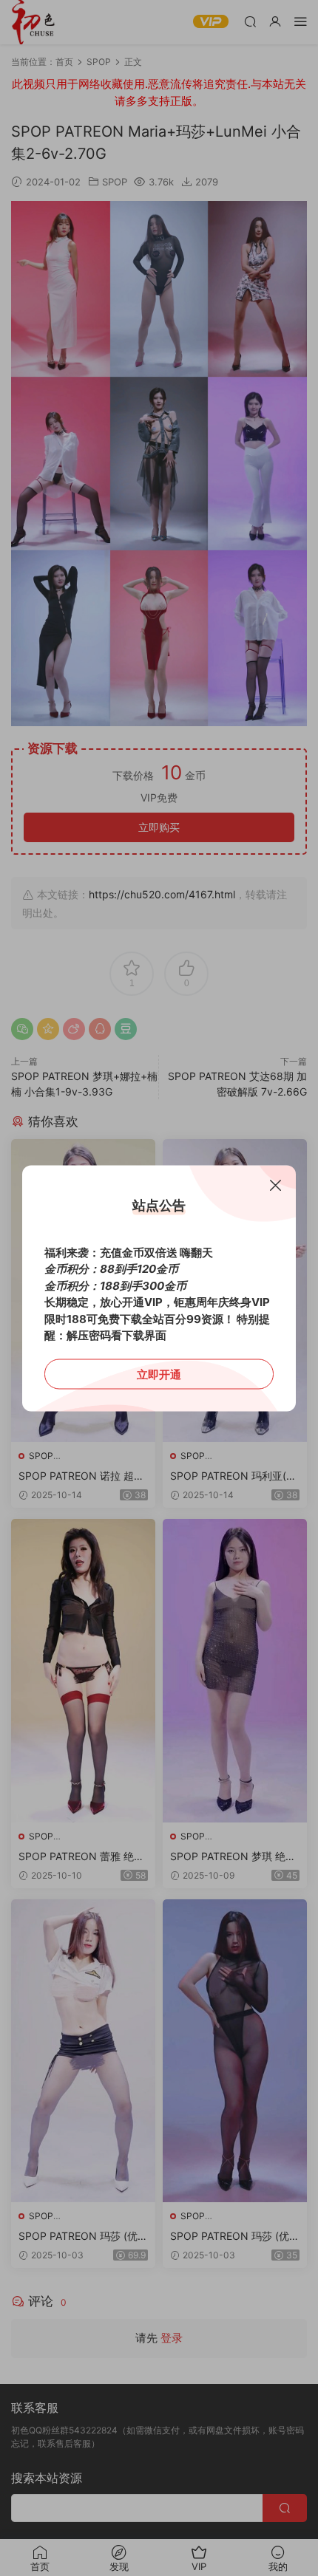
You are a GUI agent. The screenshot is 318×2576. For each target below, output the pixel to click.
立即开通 (159, 1374)
